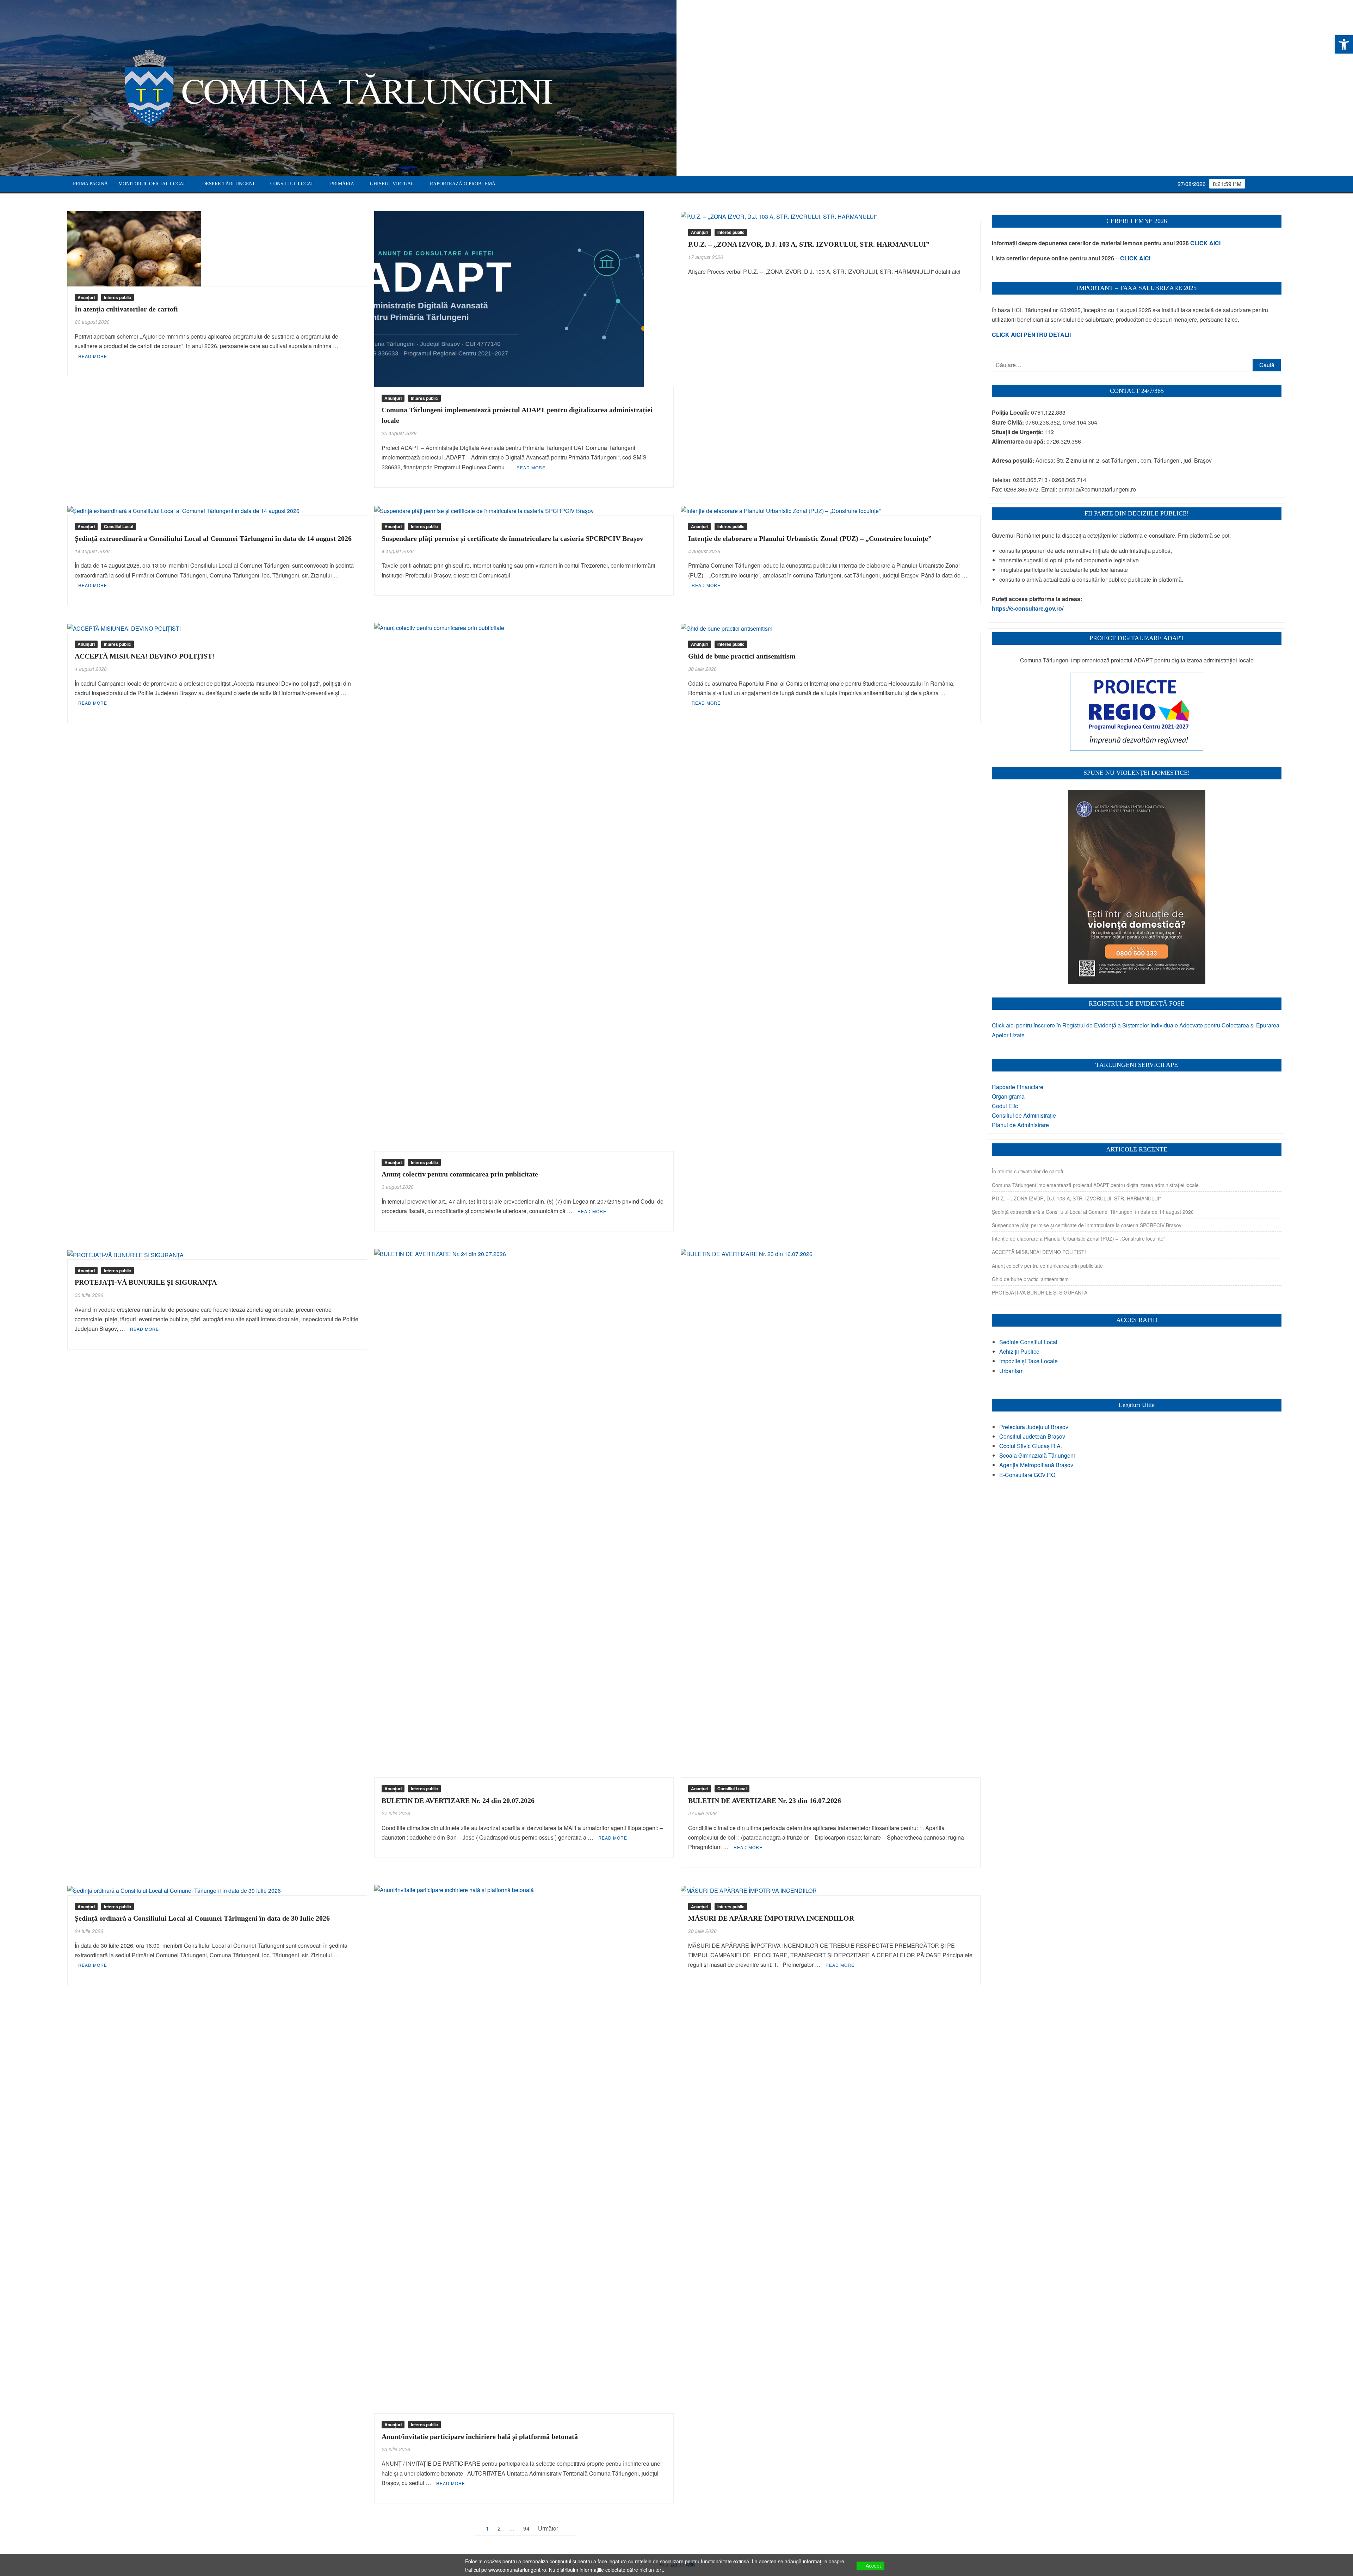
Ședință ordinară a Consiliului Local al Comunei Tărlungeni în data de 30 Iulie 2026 (202, 1918)
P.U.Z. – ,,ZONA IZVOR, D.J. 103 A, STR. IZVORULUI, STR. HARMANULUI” (809, 244)
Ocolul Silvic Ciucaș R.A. (1031, 1446)
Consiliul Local (292, 184)
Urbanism (1011, 1371)
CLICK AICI (1205, 243)
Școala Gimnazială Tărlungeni (1037, 1455)
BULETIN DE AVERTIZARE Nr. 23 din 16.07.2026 (765, 1800)
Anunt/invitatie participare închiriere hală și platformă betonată (480, 2436)
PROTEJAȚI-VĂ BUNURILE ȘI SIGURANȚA (146, 1282)
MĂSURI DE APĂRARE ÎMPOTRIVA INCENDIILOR (771, 1918)
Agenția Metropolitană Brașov (1036, 1465)
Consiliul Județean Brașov (1032, 1436)
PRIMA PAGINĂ (90, 184)
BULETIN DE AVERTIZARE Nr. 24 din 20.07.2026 (458, 1800)
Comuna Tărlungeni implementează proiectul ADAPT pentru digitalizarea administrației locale (1095, 1185)
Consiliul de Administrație (1024, 1115)
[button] (1344, 44)
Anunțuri (86, 297)
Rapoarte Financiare (1018, 1087)
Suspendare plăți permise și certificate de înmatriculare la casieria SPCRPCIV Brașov (512, 538)
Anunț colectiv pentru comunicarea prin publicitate (460, 1174)
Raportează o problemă (463, 184)
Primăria (342, 184)
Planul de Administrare (1020, 1125)
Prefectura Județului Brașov (1034, 1427)
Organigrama (1008, 1096)
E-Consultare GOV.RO (1027, 1475)
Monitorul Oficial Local (152, 184)
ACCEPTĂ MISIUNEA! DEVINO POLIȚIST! (145, 656)
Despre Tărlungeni (228, 184)
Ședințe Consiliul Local (1028, 1342)
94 (526, 2528)
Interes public (118, 297)
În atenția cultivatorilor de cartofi (126, 309)
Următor (548, 2528)
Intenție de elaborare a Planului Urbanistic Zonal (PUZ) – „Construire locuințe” (810, 538)
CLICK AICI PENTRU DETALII (1031, 335)
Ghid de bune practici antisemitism (742, 656)
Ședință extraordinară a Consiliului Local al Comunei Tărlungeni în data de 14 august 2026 (213, 538)
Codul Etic (1005, 1106)
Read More (93, 356)
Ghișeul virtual (392, 184)
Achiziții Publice (1019, 1351)
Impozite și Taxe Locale (1028, 1361)
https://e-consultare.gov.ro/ (1028, 608)
